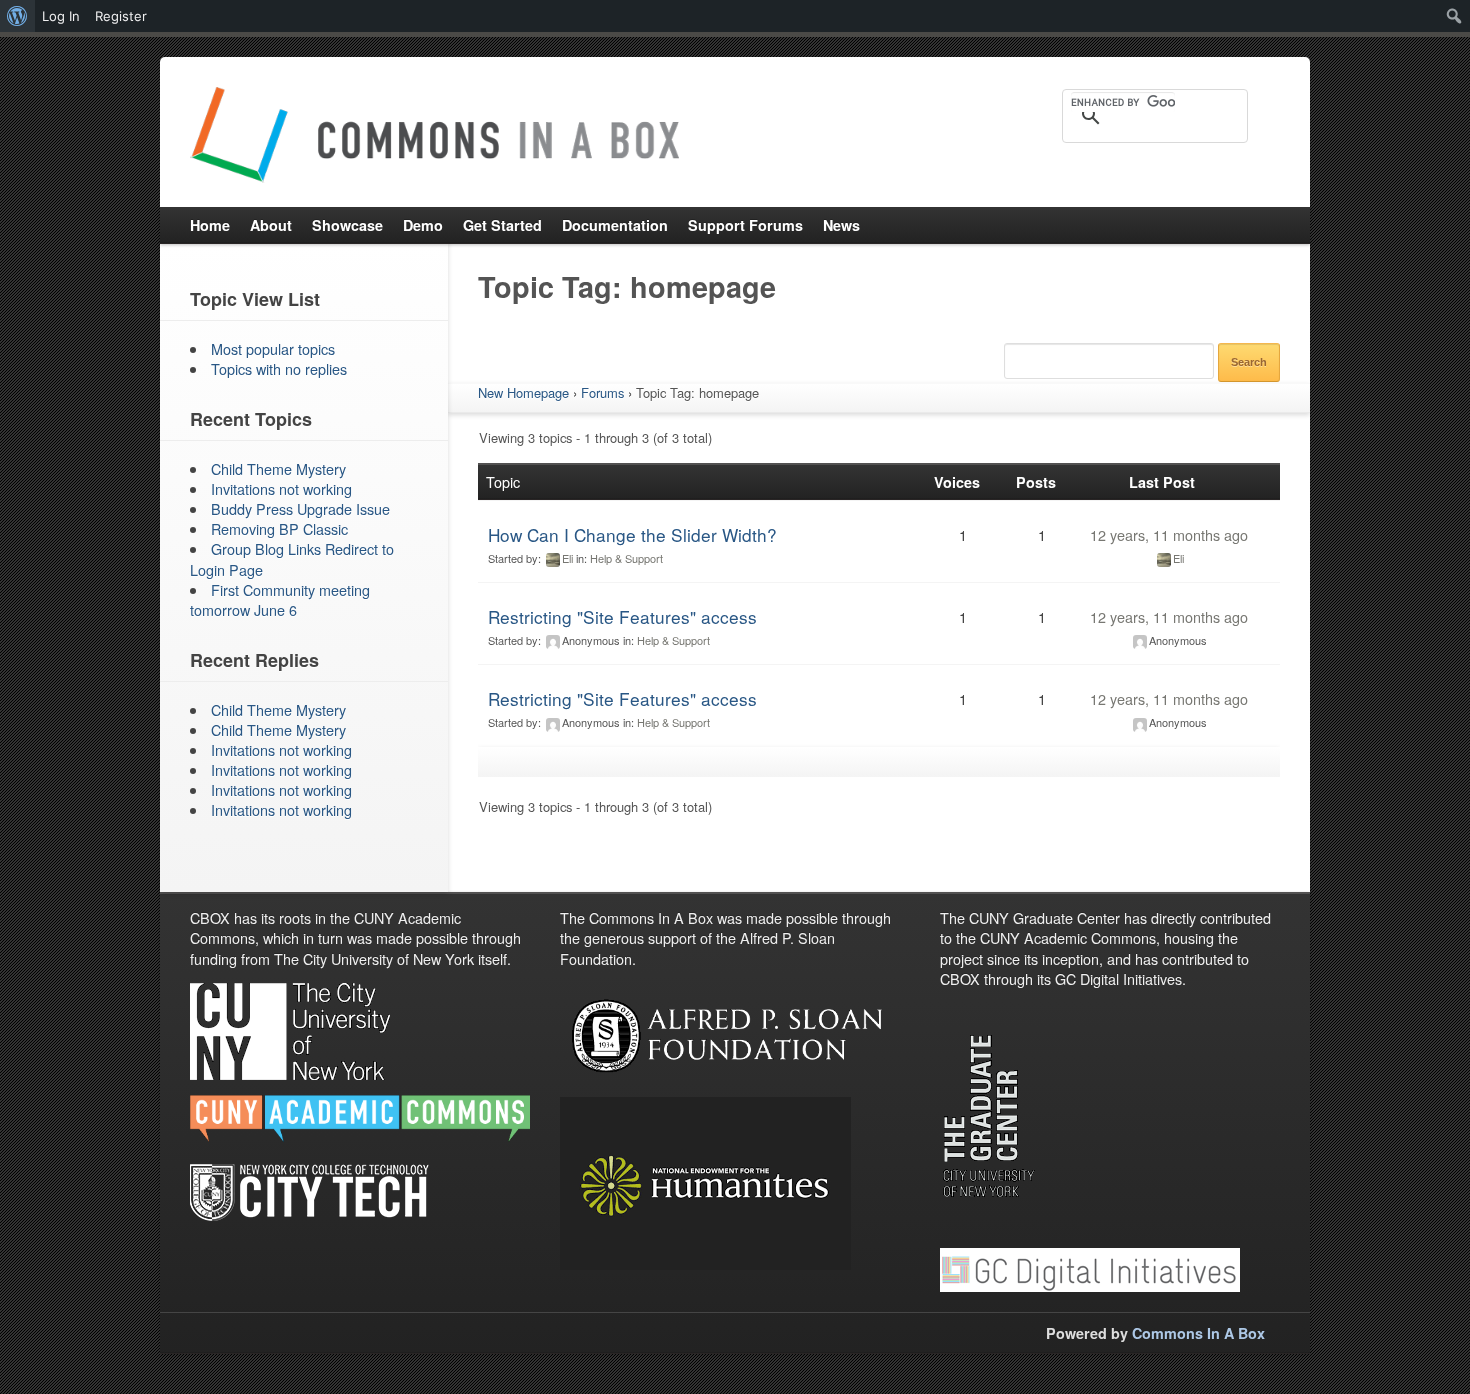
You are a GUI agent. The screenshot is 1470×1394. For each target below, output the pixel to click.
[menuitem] (17, 16)
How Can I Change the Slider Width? (632, 534)
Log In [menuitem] (61, 16)
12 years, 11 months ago (1169, 534)
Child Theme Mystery (278, 468)
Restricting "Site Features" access (622, 616)
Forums (602, 392)
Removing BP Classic (279, 528)
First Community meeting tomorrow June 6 (280, 599)
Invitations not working (281, 488)
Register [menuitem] (121, 16)
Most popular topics (273, 348)
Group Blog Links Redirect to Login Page (292, 558)
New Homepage (523, 392)
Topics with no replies (279, 368)
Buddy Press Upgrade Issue (300, 508)
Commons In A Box (1198, 1333)
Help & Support (626, 558)
